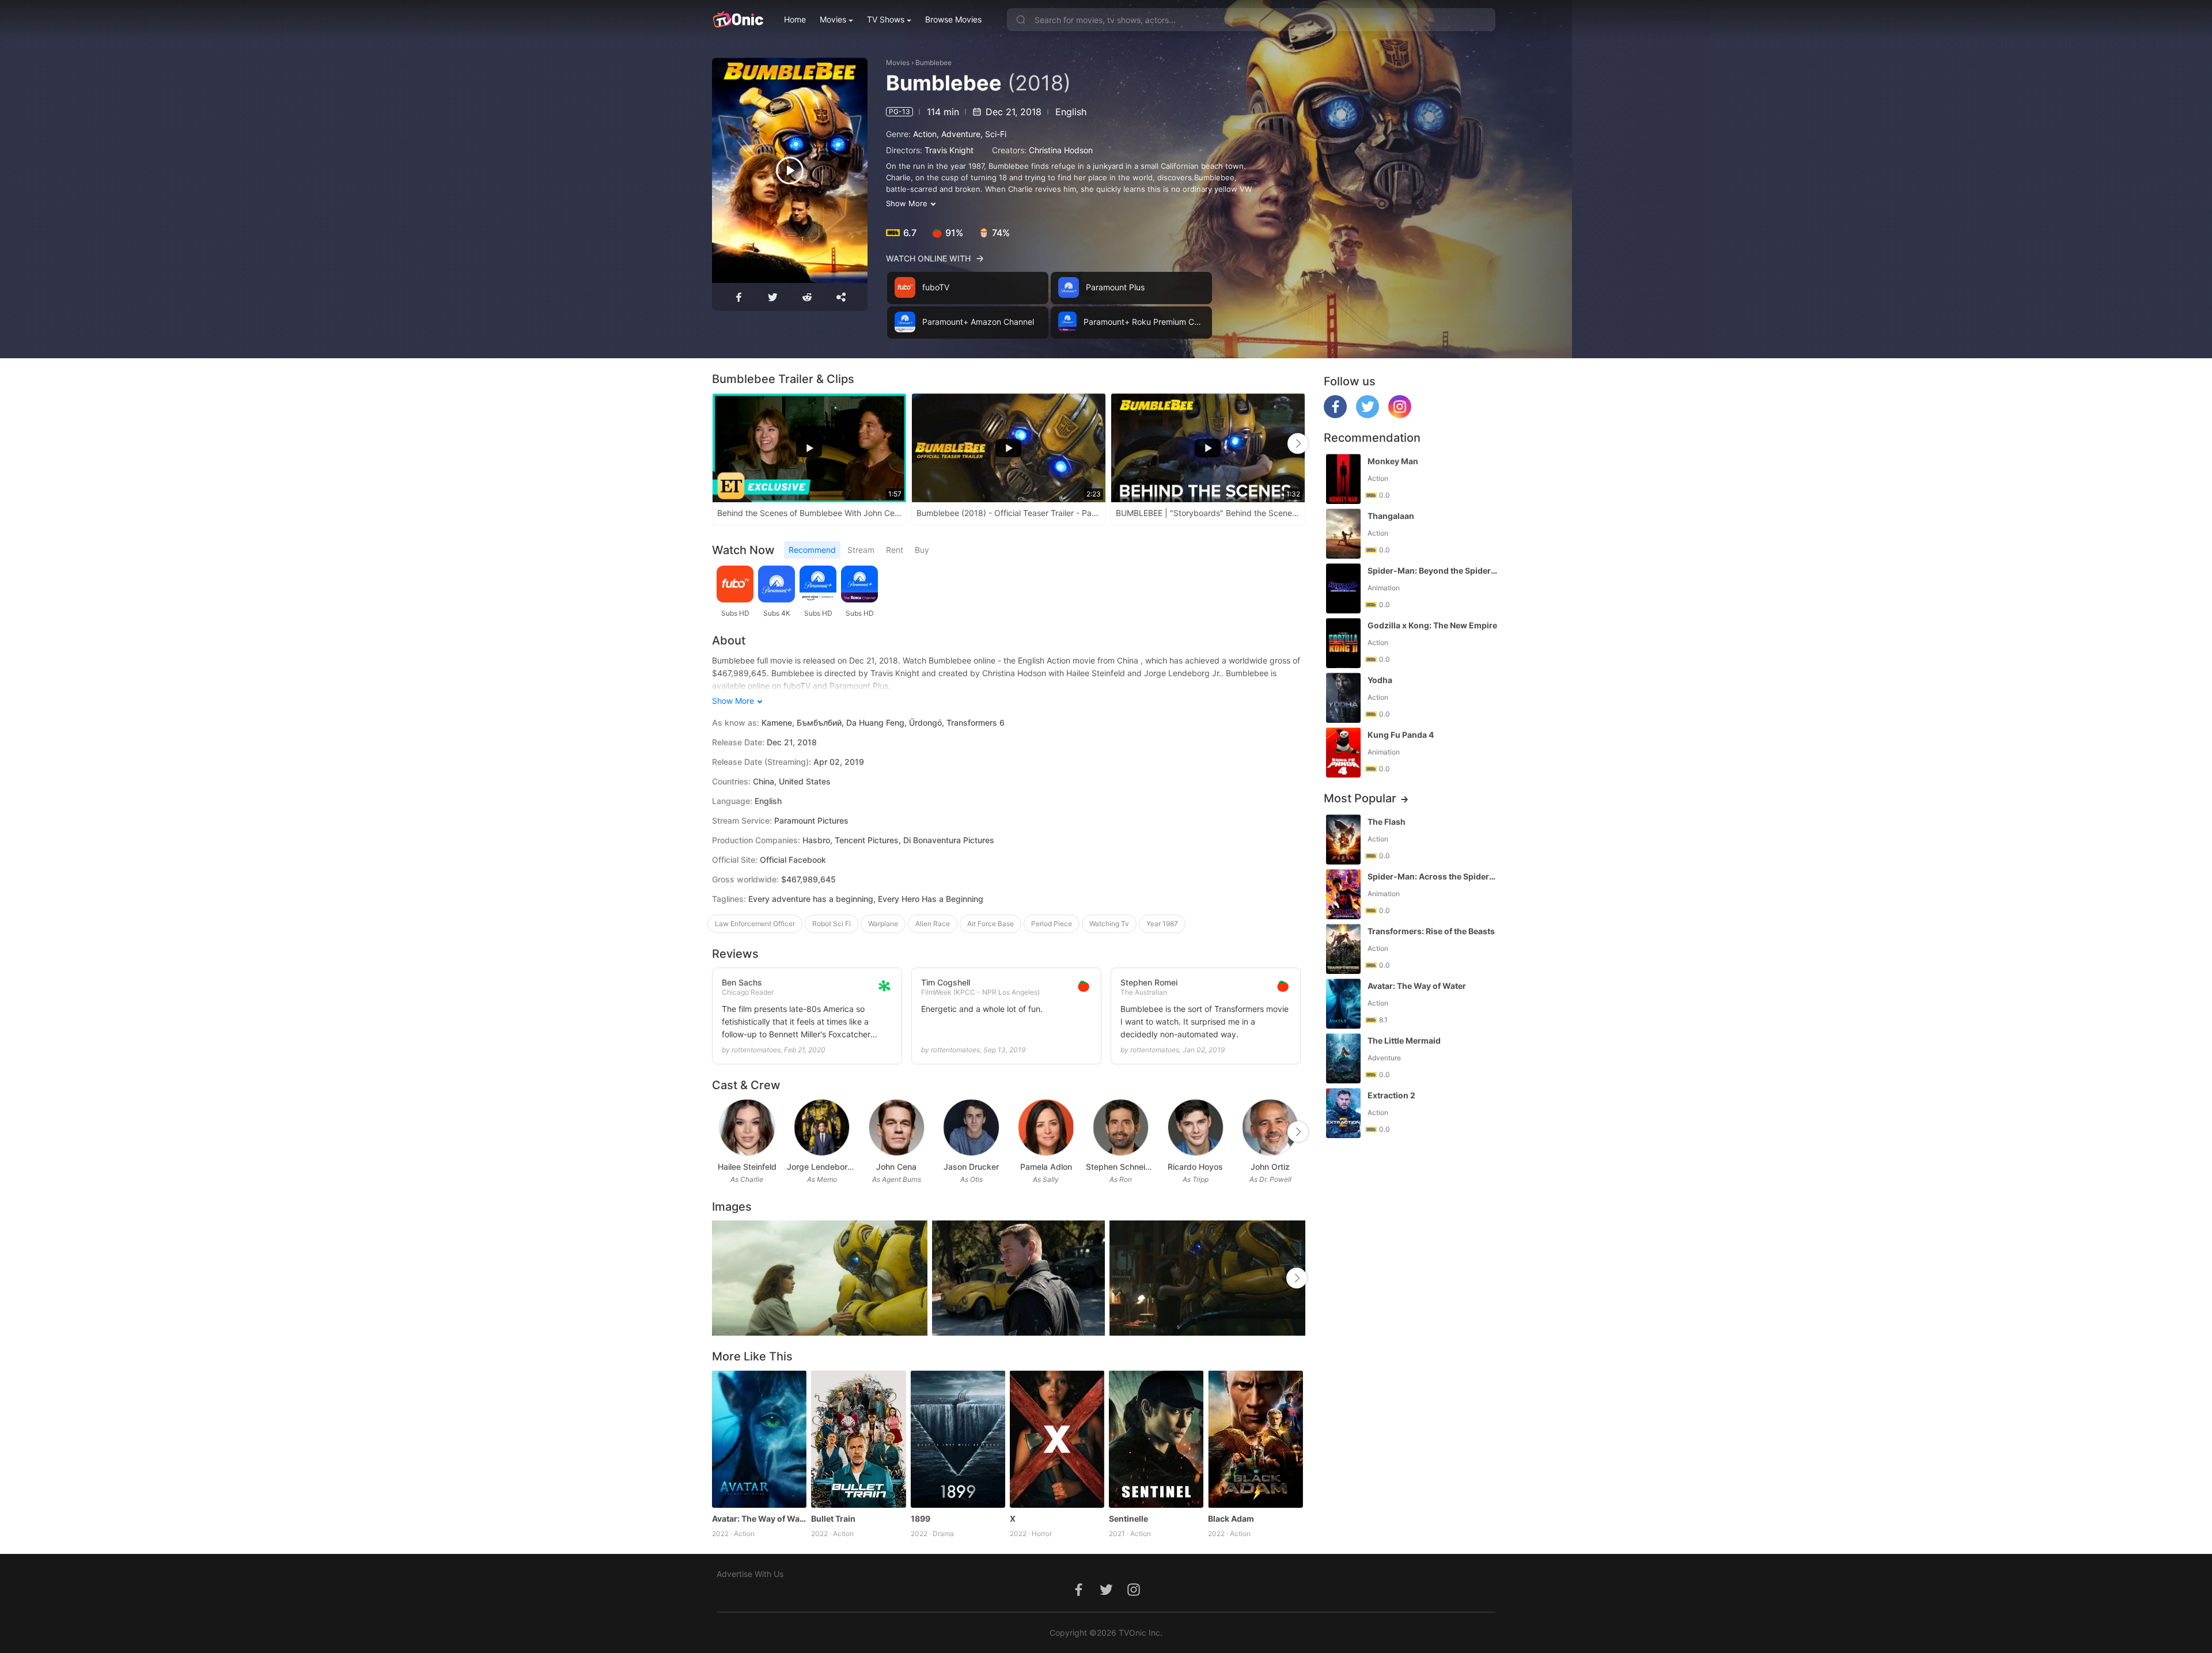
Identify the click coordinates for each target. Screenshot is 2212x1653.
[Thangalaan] (1343, 534)
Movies (833, 19)
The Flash (1387, 822)
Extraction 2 (1391, 1095)
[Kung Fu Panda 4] (1343, 752)
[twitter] (1368, 415)
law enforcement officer (755, 924)
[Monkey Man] (1343, 479)
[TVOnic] (738, 20)
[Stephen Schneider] (1121, 1127)
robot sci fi (832, 924)
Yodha (1380, 680)
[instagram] (1400, 415)
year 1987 (1162, 924)
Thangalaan (1391, 516)
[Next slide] (1298, 443)
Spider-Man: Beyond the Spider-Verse (1433, 570)
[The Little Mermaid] (1343, 1058)
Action (925, 134)
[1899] (958, 1439)
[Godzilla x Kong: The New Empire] (1343, 643)
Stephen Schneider (1121, 1167)
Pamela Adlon (1046, 1167)
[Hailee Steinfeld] (747, 1127)
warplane (883, 924)
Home (795, 19)
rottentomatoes (756, 1050)
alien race (933, 924)
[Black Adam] (1255, 1439)
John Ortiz (1270, 1167)
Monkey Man (1393, 461)
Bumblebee (933, 62)
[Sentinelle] (1156, 1439)
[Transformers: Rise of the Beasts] (1343, 949)
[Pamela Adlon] (1046, 1127)
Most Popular (1360, 798)
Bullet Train (833, 1519)
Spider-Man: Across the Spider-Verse (1433, 876)
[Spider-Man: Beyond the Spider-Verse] (1343, 588)
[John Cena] (897, 1127)
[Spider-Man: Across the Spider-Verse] (1343, 894)
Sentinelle (1128, 1519)
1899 (921, 1519)
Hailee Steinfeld (747, 1167)
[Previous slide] (719, 443)
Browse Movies (953, 19)
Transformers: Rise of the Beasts (1431, 931)
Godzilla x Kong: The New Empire (1432, 625)
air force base (991, 924)
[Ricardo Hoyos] (1196, 1127)
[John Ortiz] (1270, 1127)
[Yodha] (1343, 698)
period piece (1052, 924)
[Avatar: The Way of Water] (759, 1439)
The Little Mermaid (1404, 1040)
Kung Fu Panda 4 (1401, 735)
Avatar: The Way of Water (759, 1519)
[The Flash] (1343, 839)
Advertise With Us (750, 1574)
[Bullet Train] (858, 1439)
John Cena (896, 1167)
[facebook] (1335, 415)
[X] (1057, 1439)
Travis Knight (949, 150)
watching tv (1109, 924)
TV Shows (886, 19)
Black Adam (1231, 1519)
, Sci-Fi (993, 134)
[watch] (790, 170)
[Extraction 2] (1343, 1113)
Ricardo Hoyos (1195, 1167)
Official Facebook (793, 860)
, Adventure (959, 134)
